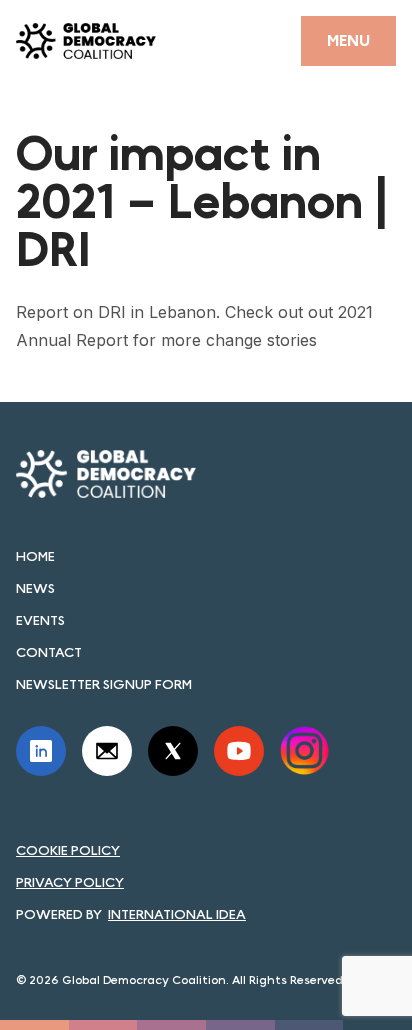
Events (40, 620)
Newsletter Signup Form (104, 684)
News (35, 588)
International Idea (177, 914)
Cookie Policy (68, 850)
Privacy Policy (70, 882)
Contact (49, 652)
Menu (348, 40)
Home (35, 556)
